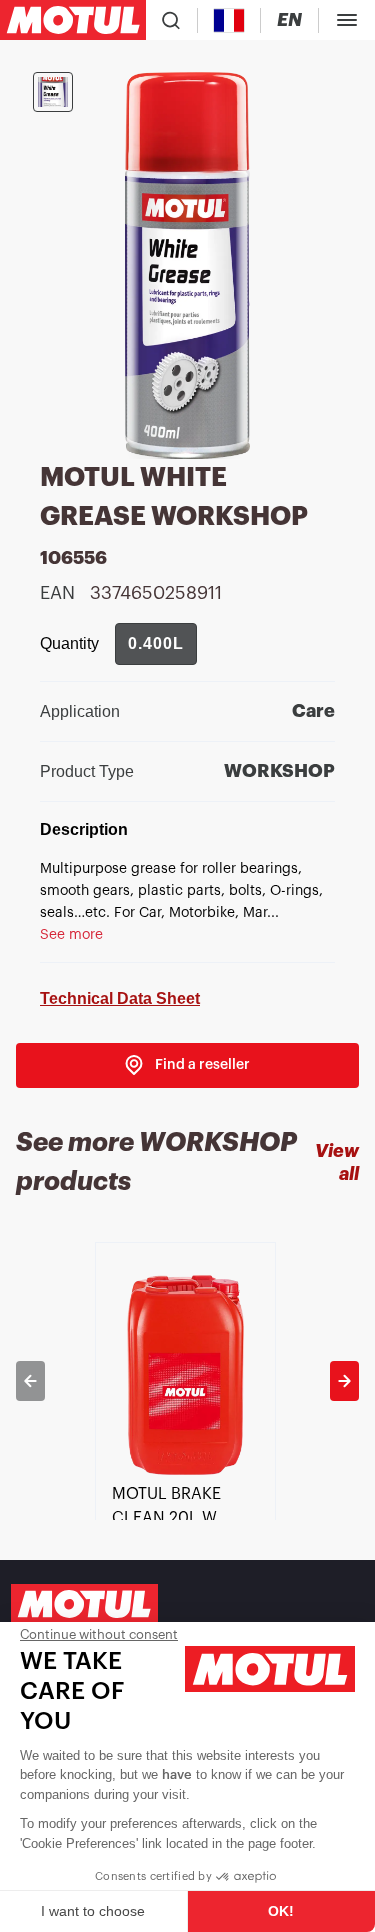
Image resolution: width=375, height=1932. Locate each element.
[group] (156, 644)
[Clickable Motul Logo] (73, 20)
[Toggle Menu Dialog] (347, 20)
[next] (344, 1381)
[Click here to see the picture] (53, 92)
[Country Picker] (229, 20)
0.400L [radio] (156, 643)
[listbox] (187, 1381)
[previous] (30, 1381)
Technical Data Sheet (120, 998)
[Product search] (171, 20)
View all (337, 1162)
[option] (187, 1381)
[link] (187, 1065)
